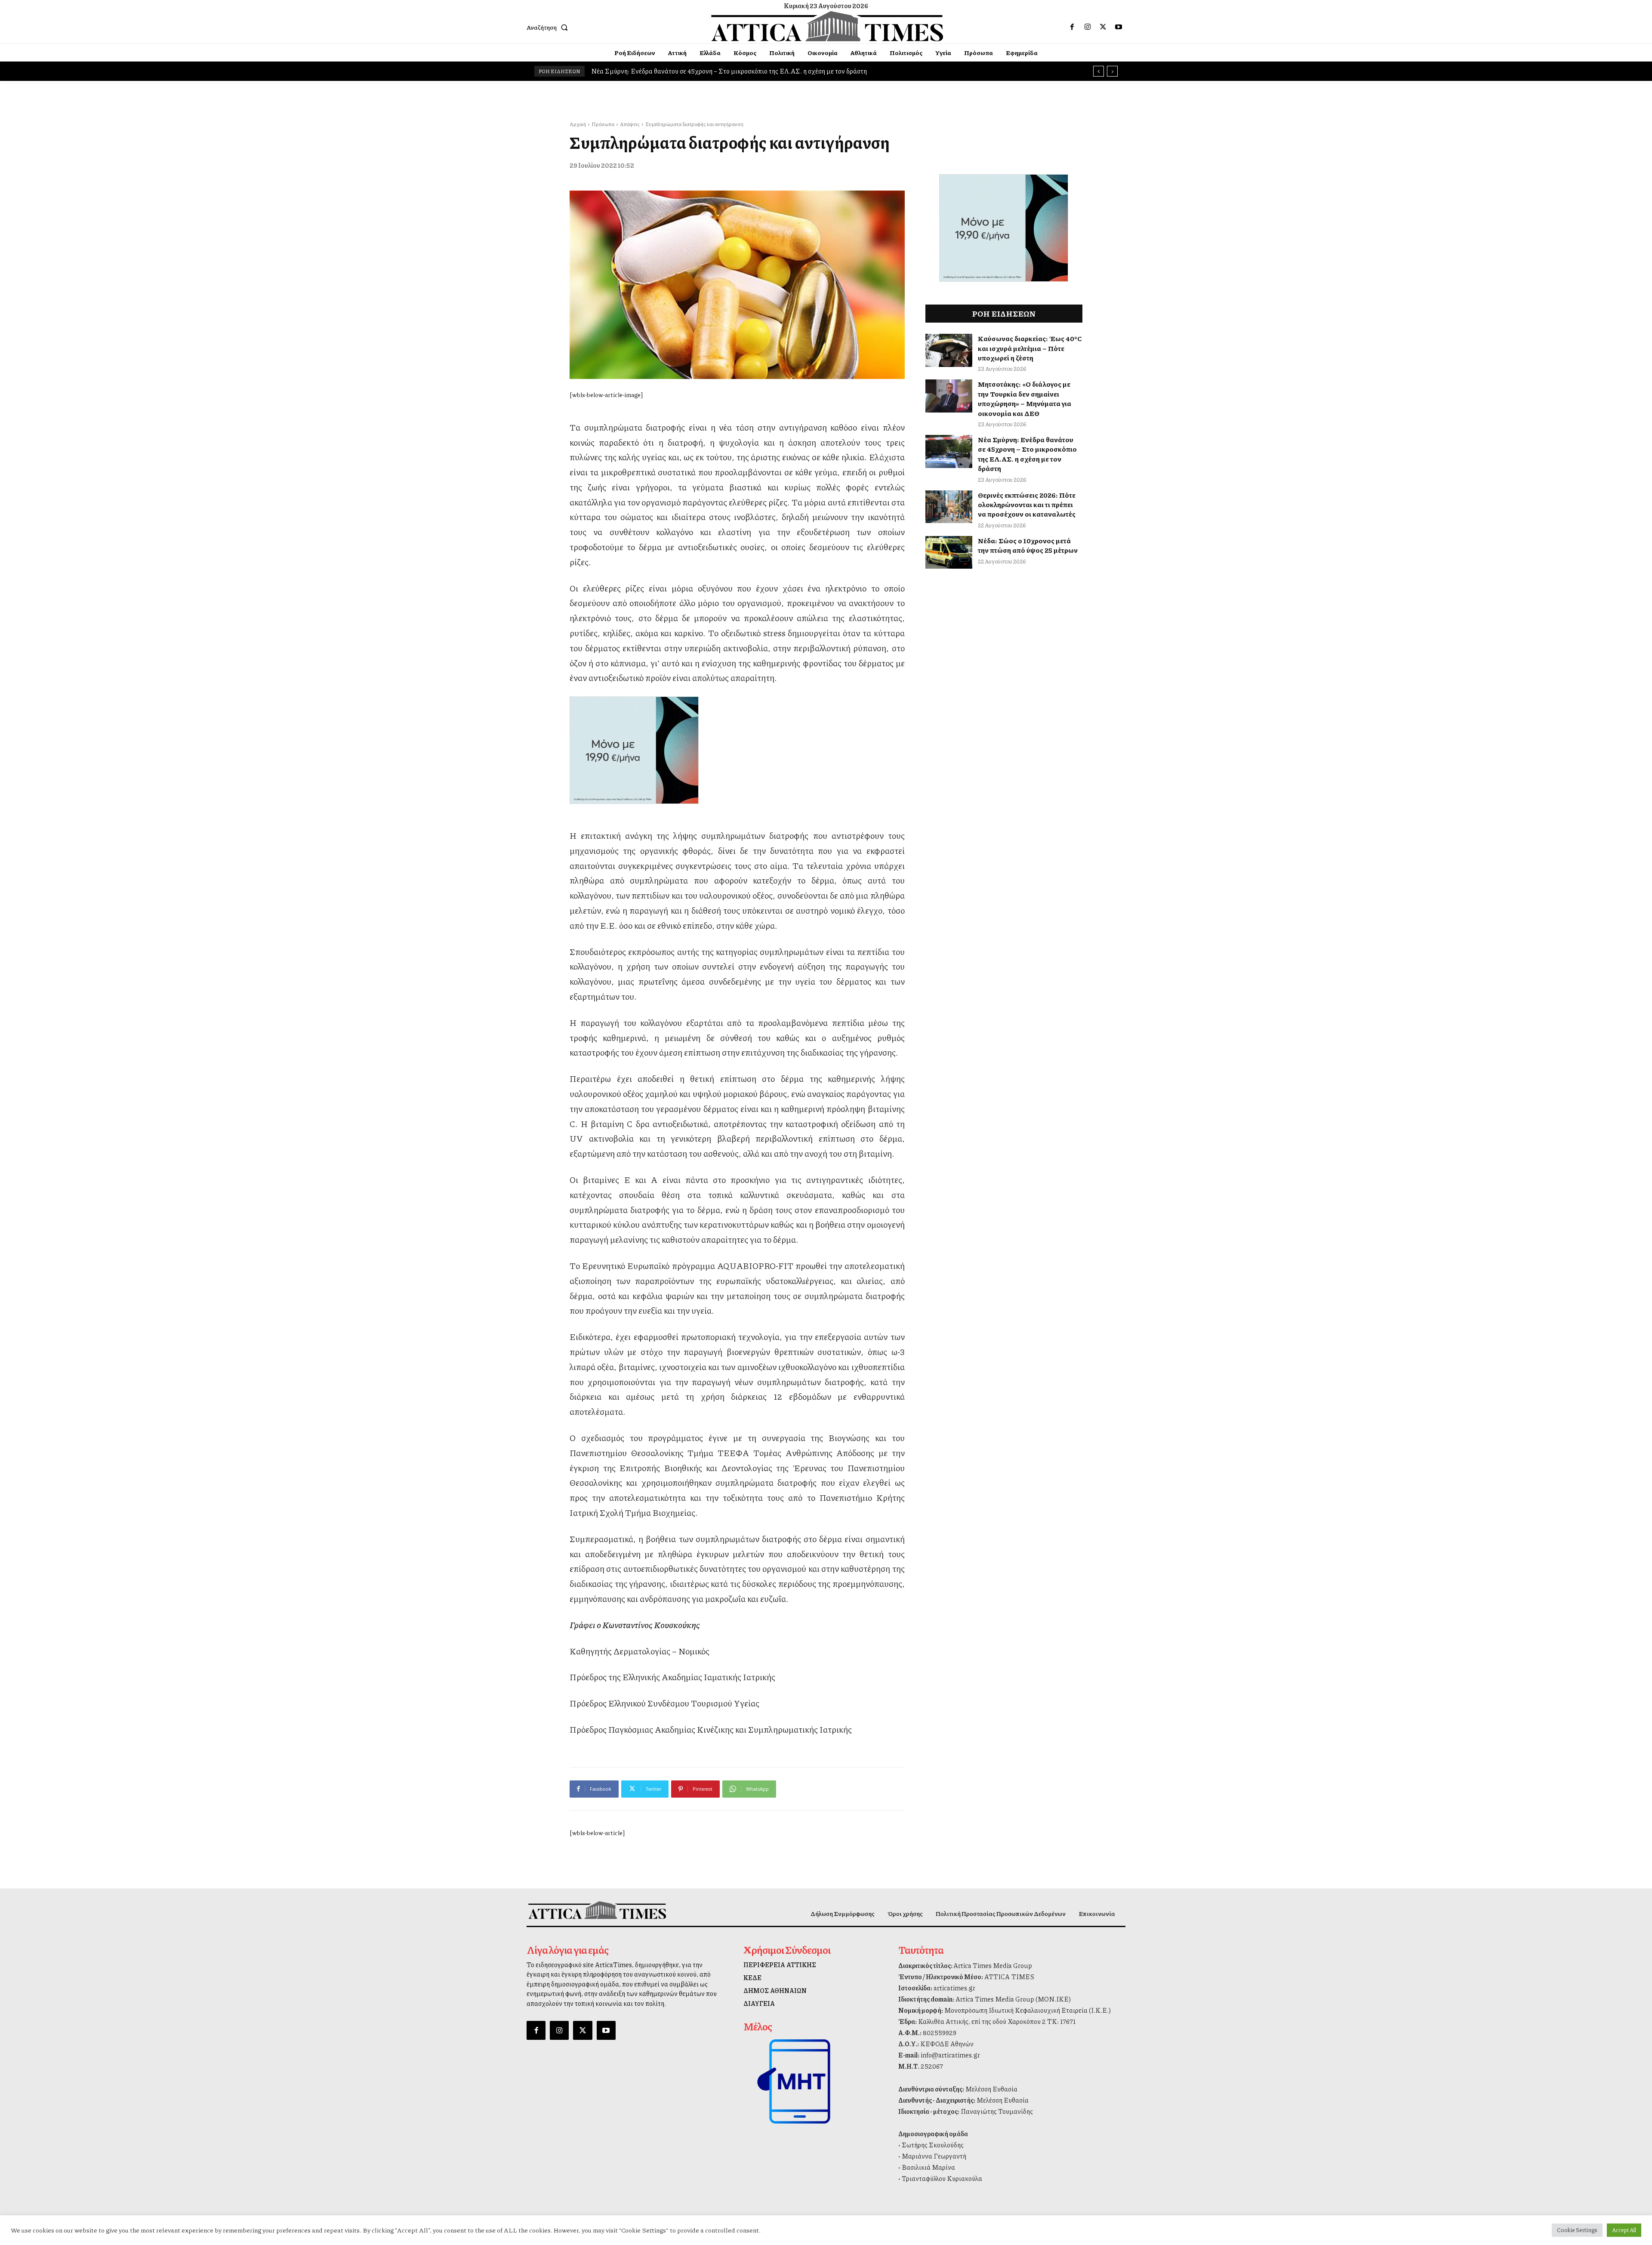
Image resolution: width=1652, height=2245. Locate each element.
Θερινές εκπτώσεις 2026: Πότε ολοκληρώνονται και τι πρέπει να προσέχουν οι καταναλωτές (1027, 505)
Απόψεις (630, 124)
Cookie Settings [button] (1577, 2230)
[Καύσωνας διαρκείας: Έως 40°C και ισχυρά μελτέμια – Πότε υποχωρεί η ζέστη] (949, 350)
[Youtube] (1119, 27)
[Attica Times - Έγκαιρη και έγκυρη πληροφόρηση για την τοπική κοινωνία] (827, 26)
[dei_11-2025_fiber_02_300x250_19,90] (737, 750)
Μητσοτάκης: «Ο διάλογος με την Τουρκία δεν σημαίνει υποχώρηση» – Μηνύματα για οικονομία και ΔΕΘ (1025, 398)
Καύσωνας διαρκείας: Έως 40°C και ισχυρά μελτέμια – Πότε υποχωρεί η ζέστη (1030, 348)
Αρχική (578, 124)
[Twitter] (1103, 27)
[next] (1112, 71)
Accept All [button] (1624, 2230)
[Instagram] (1088, 27)
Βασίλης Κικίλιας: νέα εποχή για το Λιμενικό (655, 71)
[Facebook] (1072, 27)
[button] (549, 27)
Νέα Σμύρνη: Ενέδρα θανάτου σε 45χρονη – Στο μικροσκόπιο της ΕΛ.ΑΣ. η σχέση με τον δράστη (1027, 454)
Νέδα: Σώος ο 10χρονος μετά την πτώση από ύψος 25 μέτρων (1028, 545)
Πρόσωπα (603, 124)
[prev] (1099, 71)
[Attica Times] (597, 1910)
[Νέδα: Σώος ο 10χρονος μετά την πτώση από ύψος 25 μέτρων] (949, 553)
